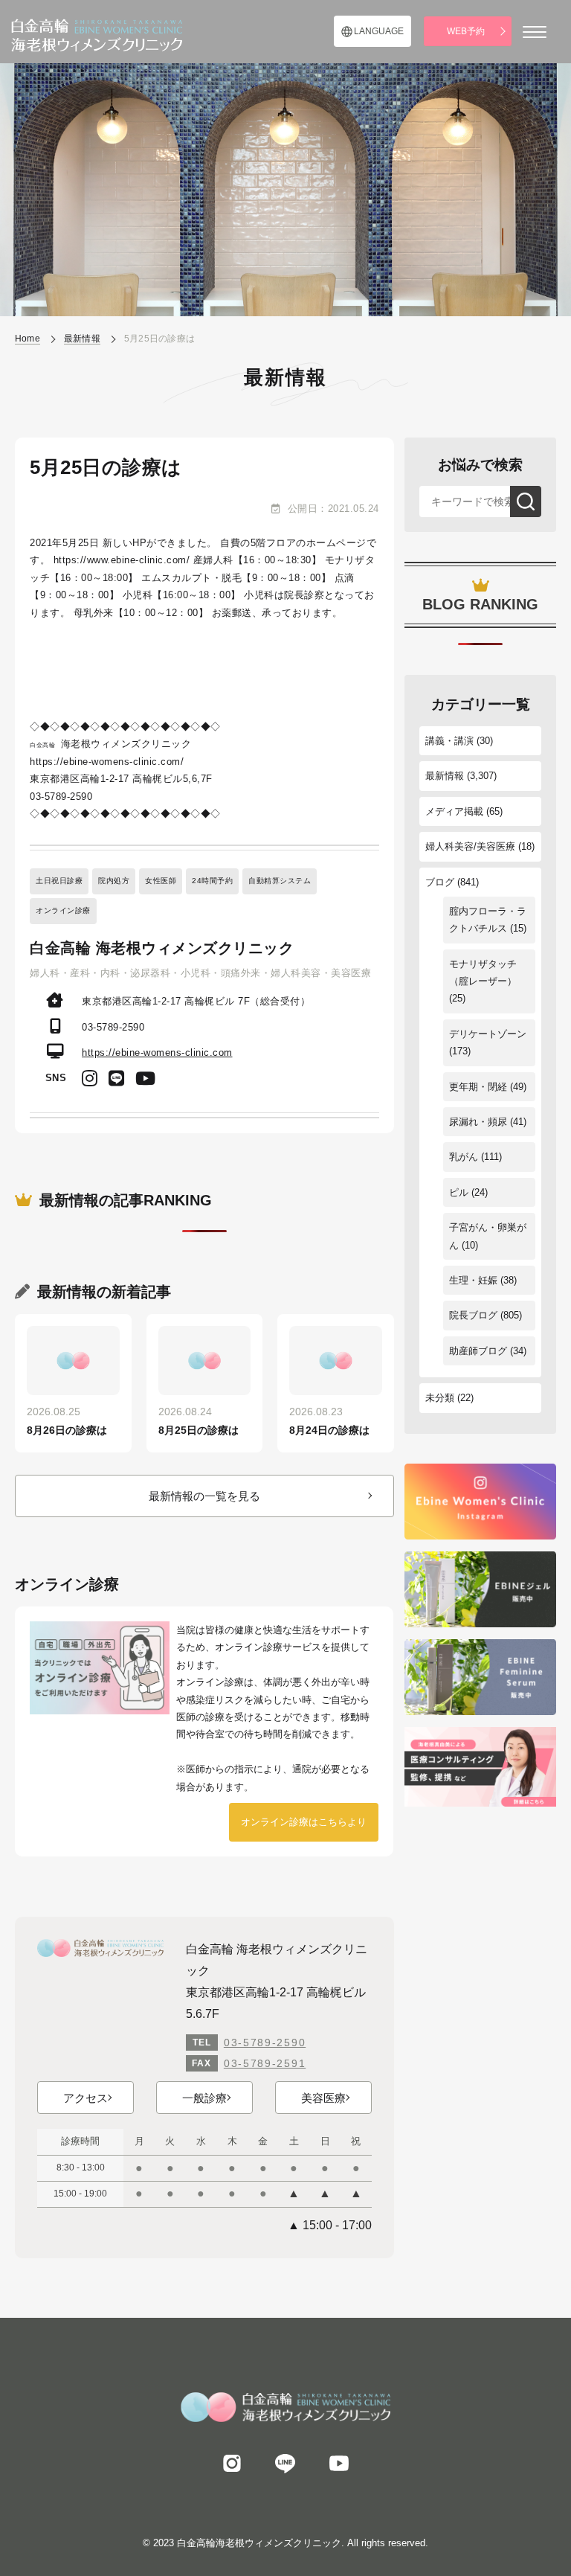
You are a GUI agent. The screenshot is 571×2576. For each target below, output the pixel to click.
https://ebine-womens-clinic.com (157, 1052)
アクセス (86, 2098)
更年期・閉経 (478, 1087)
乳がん (464, 1157)
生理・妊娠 (473, 1280)
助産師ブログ (478, 1351)
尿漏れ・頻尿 (478, 1122)
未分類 (440, 1398)
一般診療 (204, 2098)
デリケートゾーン (488, 1034)
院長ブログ (473, 1315)
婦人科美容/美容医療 (470, 846)
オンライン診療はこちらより (304, 1822)
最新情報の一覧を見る (204, 1496)
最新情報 (445, 776)
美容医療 (323, 2098)
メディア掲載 (454, 811)
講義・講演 (449, 741)
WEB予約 (466, 31)
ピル (459, 1192)
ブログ (440, 882)
